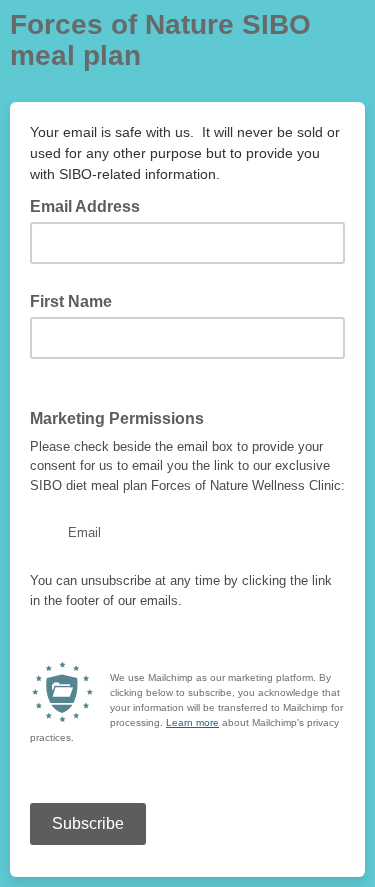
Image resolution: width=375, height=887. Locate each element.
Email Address (91, 205)
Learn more (192, 722)
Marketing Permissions (117, 418)
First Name (71, 301)
